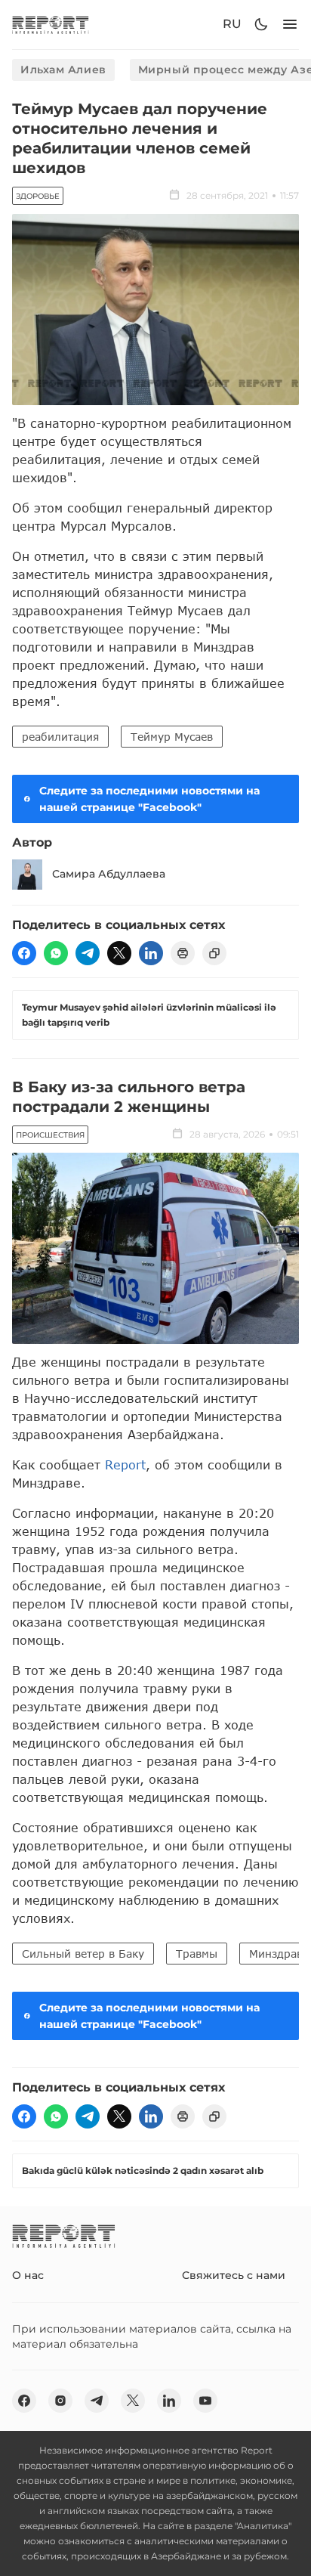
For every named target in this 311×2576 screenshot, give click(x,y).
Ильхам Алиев (63, 70)
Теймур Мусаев (172, 737)
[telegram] (88, 953)
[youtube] (205, 2401)
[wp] (56, 953)
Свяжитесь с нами (234, 2275)
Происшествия (50, 1135)
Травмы (197, 1954)
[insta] (60, 2401)
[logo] (51, 25)
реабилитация (60, 737)
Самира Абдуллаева (109, 874)
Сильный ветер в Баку (83, 1954)
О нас (28, 2275)
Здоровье (38, 196)
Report (125, 1464)
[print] (183, 953)
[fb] (24, 953)
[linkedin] (151, 953)
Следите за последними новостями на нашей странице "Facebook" (149, 799)
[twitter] (119, 953)
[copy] (214, 953)
